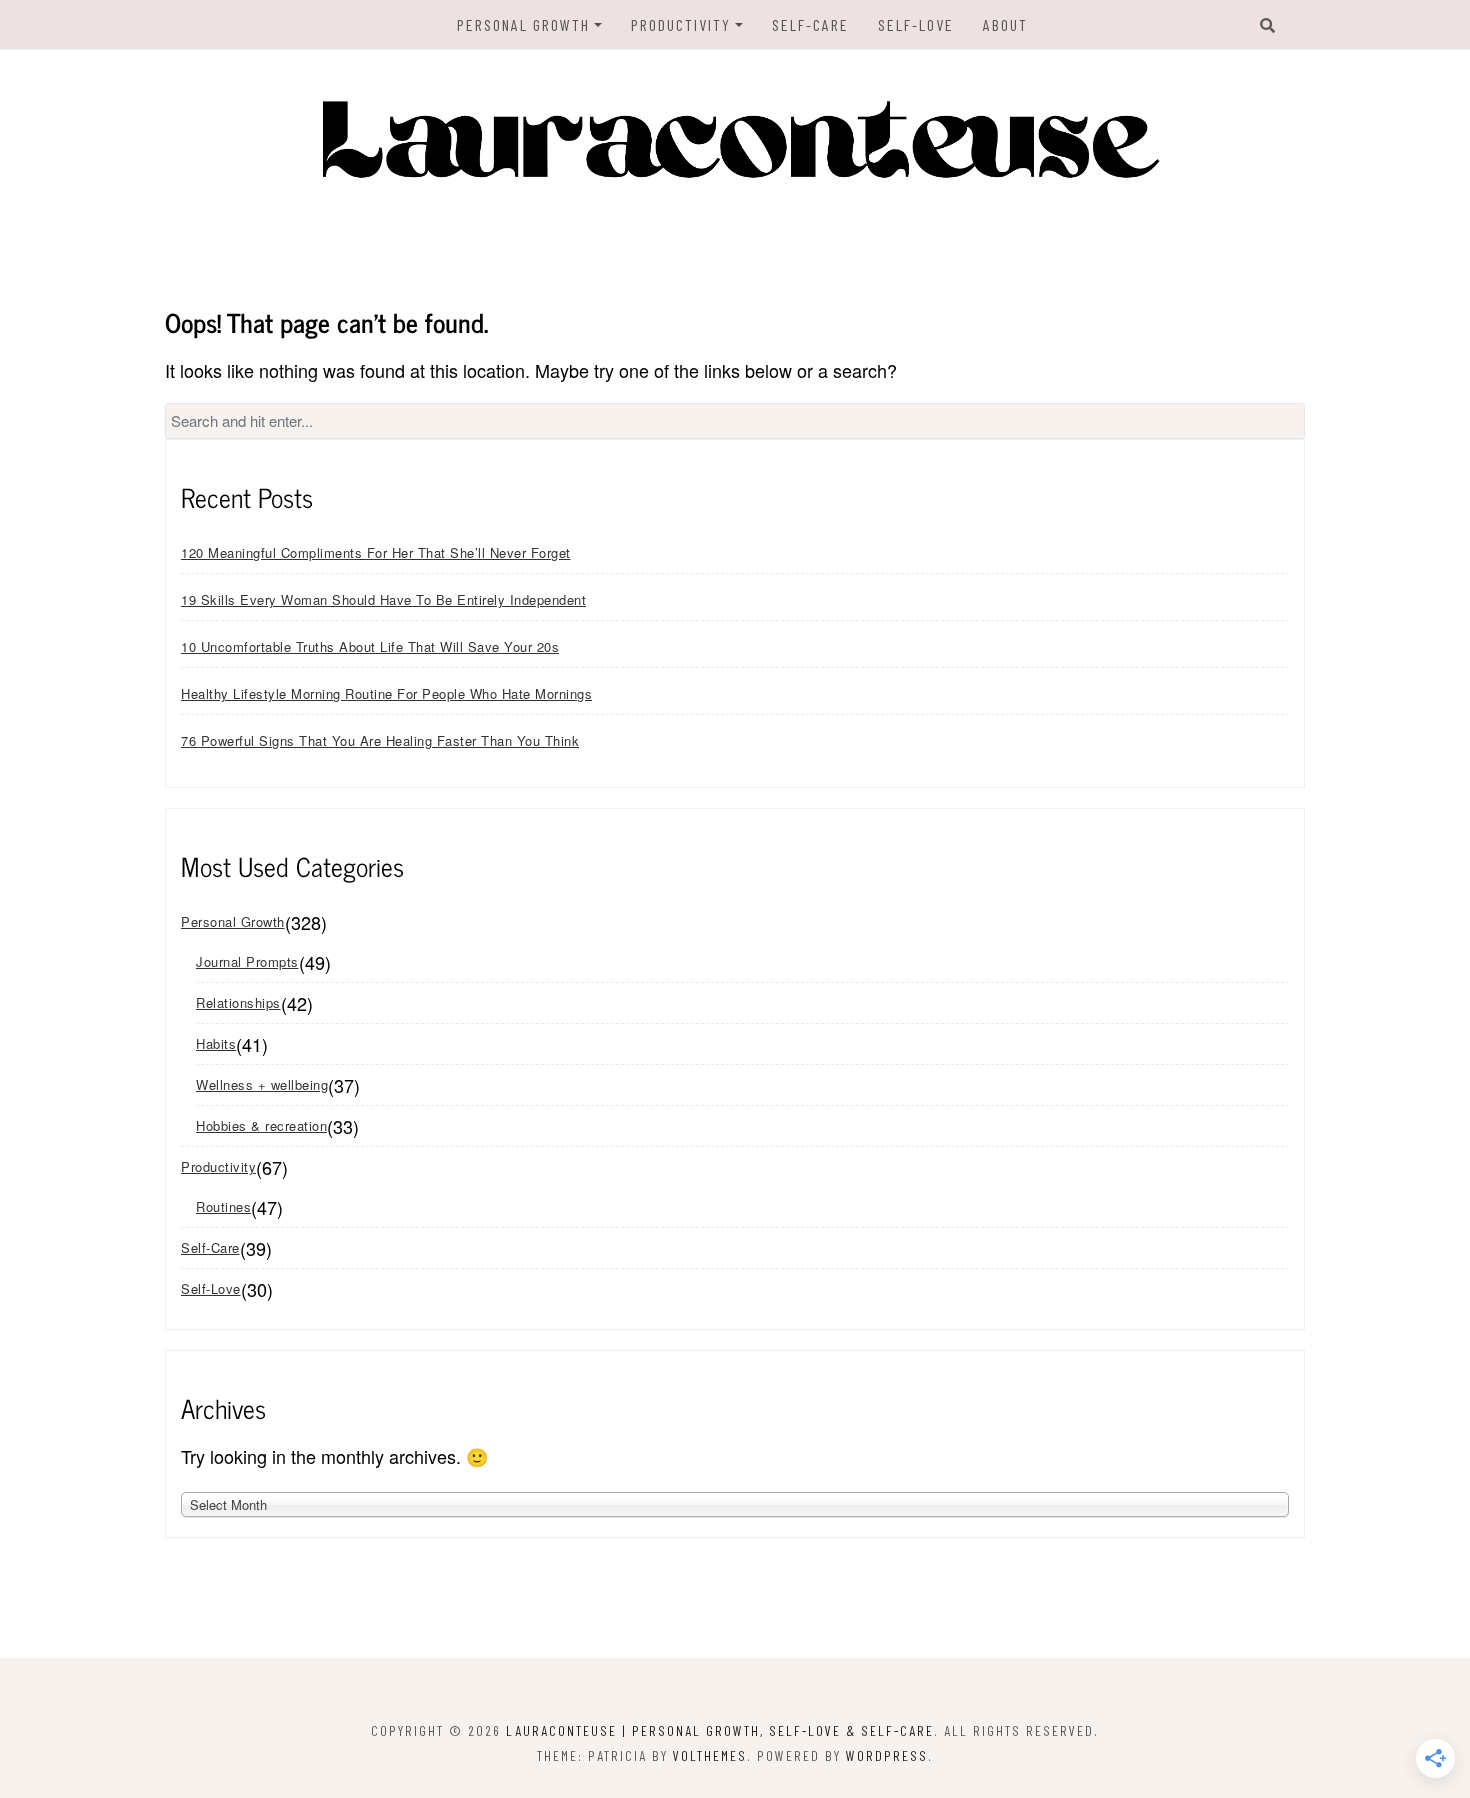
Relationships (238, 1002)
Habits (216, 1043)
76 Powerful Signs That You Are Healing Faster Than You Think (380, 740)
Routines (223, 1206)
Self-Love (916, 24)
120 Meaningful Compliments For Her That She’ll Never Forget (376, 552)
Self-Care (810, 24)
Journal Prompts (247, 961)
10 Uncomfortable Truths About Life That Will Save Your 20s (370, 646)
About (1005, 24)
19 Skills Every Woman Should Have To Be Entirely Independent (383, 599)
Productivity (681, 24)
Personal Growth (523, 24)
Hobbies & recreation (261, 1125)
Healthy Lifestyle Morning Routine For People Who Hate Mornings (386, 693)
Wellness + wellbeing (262, 1084)
